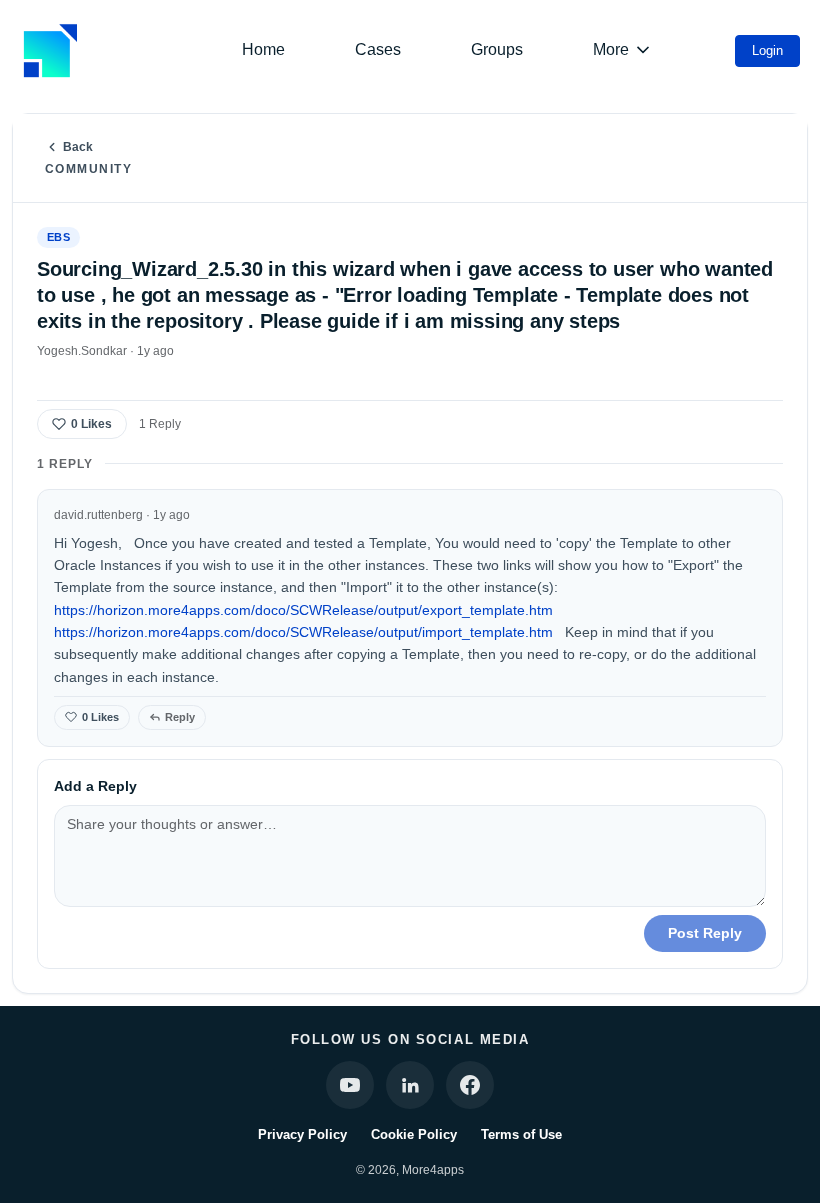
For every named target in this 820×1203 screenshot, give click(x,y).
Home (263, 49)
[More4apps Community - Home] (50, 50)
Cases (378, 49)
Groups (497, 49)
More (611, 49)
